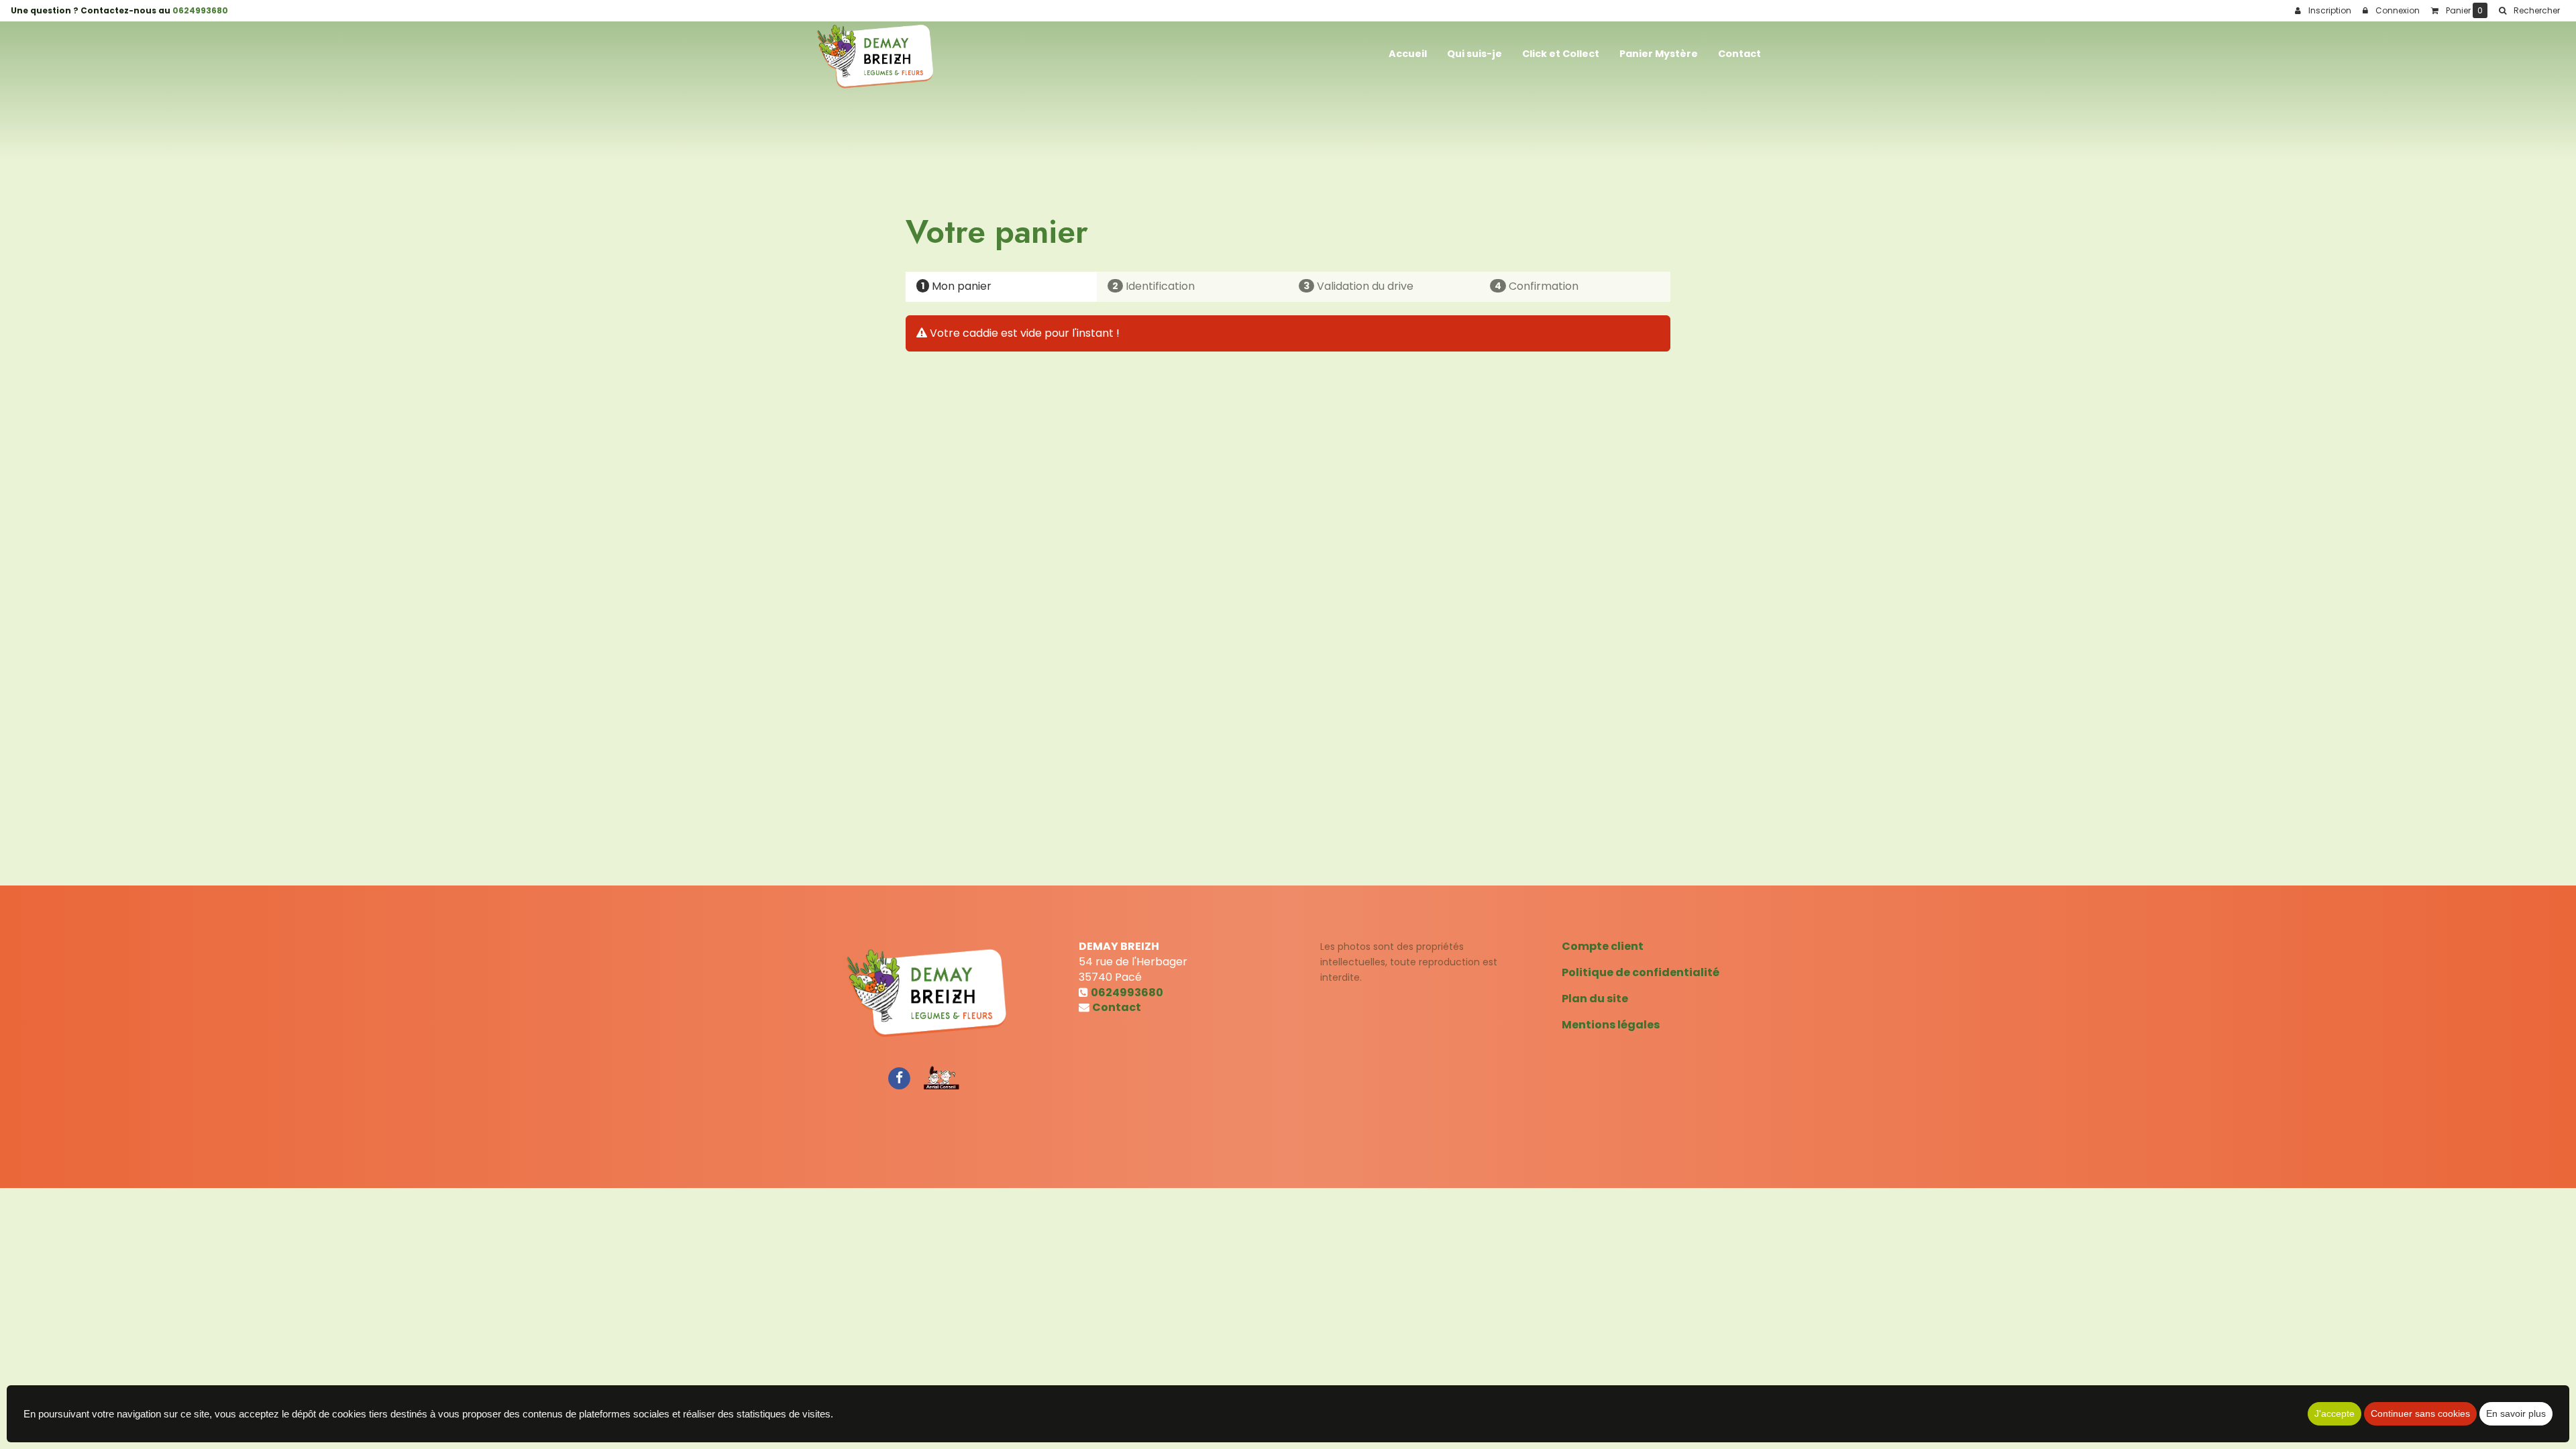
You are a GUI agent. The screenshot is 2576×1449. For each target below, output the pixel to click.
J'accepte (2334, 1413)
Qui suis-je (1474, 54)
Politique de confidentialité (1641, 972)
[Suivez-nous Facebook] (899, 1077)
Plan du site (1595, 999)
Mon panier (956, 286)
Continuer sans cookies (2420, 1413)
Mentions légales (1611, 1025)
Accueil (1408, 54)
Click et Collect (1561, 54)
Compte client (1603, 946)
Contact (1739, 54)
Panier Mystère (1659, 54)
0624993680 (200, 10)
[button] (2529, 11)
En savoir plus (2516, 1413)
